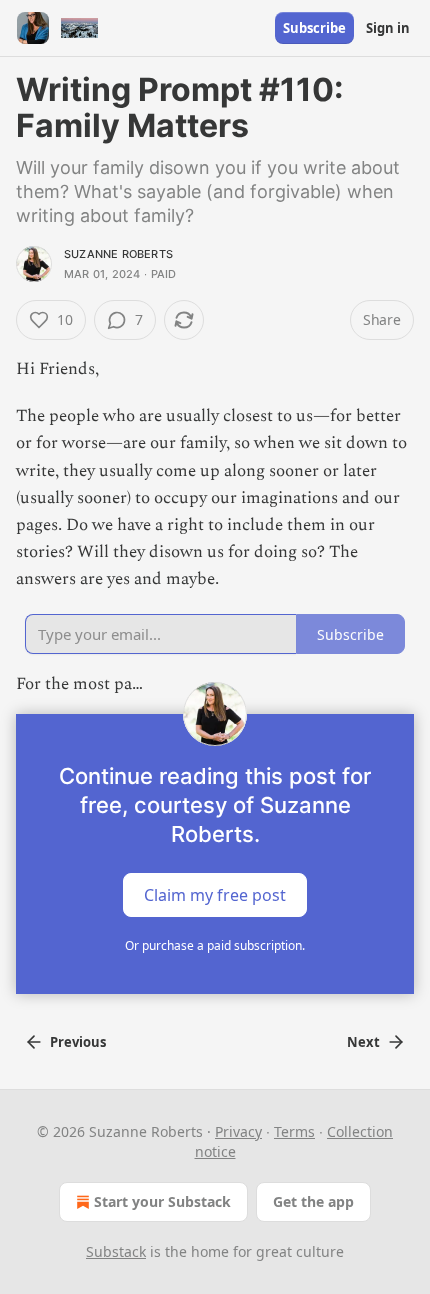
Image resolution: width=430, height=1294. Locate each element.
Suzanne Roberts (118, 254)
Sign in (388, 28)
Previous (78, 1042)
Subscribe (314, 28)
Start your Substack (162, 1201)
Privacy (238, 1131)
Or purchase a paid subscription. (215, 945)
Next (363, 1042)
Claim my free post (215, 894)
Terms (294, 1131)
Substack (116, 1251)
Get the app (313, 1201)
